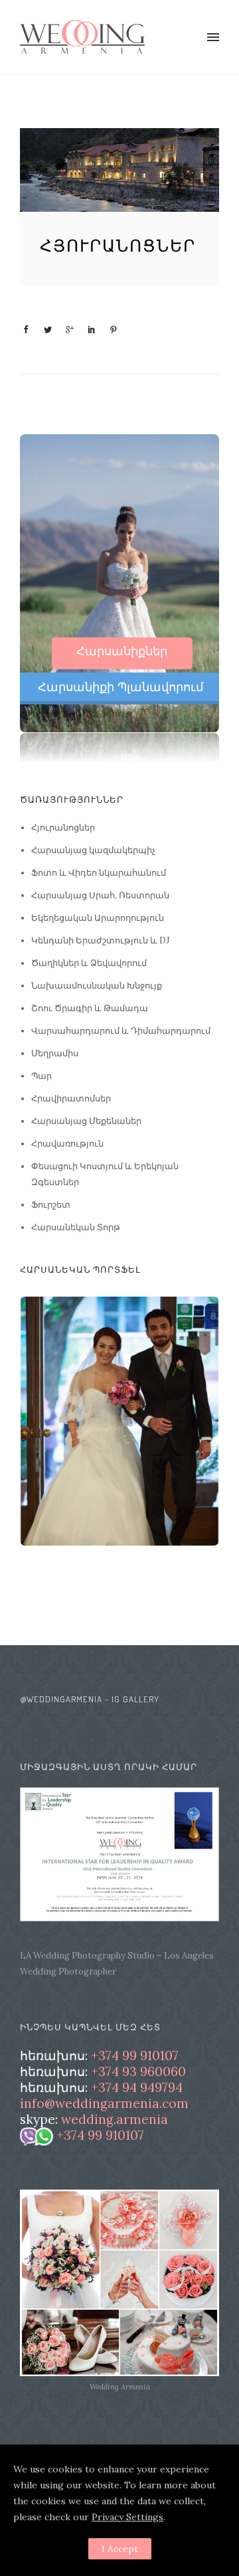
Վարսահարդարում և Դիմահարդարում (121, 1031)
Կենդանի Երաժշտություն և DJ (100, 940)
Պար (41, 1076)
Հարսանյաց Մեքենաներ (86, 1121)
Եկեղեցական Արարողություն (98, 918)
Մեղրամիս (55, 1053)
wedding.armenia (115, 2120)
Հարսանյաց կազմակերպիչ (93, 850)
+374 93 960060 (138, 2072)
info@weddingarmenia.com (104, 2104)
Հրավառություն (67, 1144)
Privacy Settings (127, 2517)
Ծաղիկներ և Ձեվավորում (89, 963)
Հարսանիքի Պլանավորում (120, 687)
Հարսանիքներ (122, 651)
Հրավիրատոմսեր (71, 1098)
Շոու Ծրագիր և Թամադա (90, 1008)
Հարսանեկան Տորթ (76, 1227)
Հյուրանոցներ (118, 245)
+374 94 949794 (137, 2088)
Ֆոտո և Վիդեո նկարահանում (99, 873)
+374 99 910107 (135, 2056)
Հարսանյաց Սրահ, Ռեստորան (100, 895)
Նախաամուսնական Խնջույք (97, 986)
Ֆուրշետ (51, 1205)
